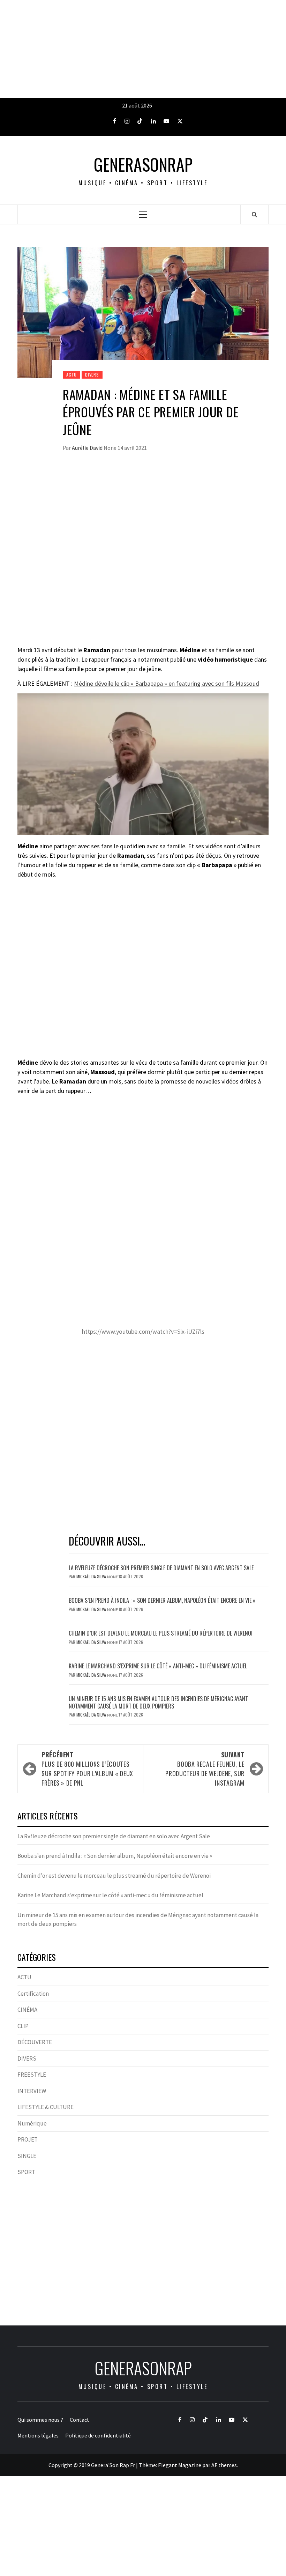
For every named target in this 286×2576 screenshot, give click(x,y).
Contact (80, 2420)
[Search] (254, 214)
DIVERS (92, 375)
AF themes (224, 2465)
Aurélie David (88, 448)
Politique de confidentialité (98, 2435)
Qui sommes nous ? (40, 2420)
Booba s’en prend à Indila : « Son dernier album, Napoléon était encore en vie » (162, 1600)
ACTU (71, 375)
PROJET (28, 2139)
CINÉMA (27, 2010)
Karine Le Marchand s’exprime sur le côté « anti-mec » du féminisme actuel (158, 1666)
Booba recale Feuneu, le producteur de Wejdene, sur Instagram (205, 1769)
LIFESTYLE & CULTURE (46, 2107)
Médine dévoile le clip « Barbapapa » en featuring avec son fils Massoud (167, 683)
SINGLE (27, 2156)
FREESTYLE (32, 2075)
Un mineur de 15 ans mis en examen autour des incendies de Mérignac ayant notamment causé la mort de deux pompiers (158, 1702)
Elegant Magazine (180, 2465)
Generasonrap (143, 164)
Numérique (32, 2123)
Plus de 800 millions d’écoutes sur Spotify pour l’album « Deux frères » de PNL (87, 1769)
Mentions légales (38, 2435)
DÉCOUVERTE (35, 2042)
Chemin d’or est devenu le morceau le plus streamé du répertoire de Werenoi (161, 1633)
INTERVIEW (32, 2091)
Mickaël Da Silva (92, 1576)
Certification (33, 1994)
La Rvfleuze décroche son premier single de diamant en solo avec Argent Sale (161, 1568)
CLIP (23, 2026)
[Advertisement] (143, 49)
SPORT (26, 2172)
